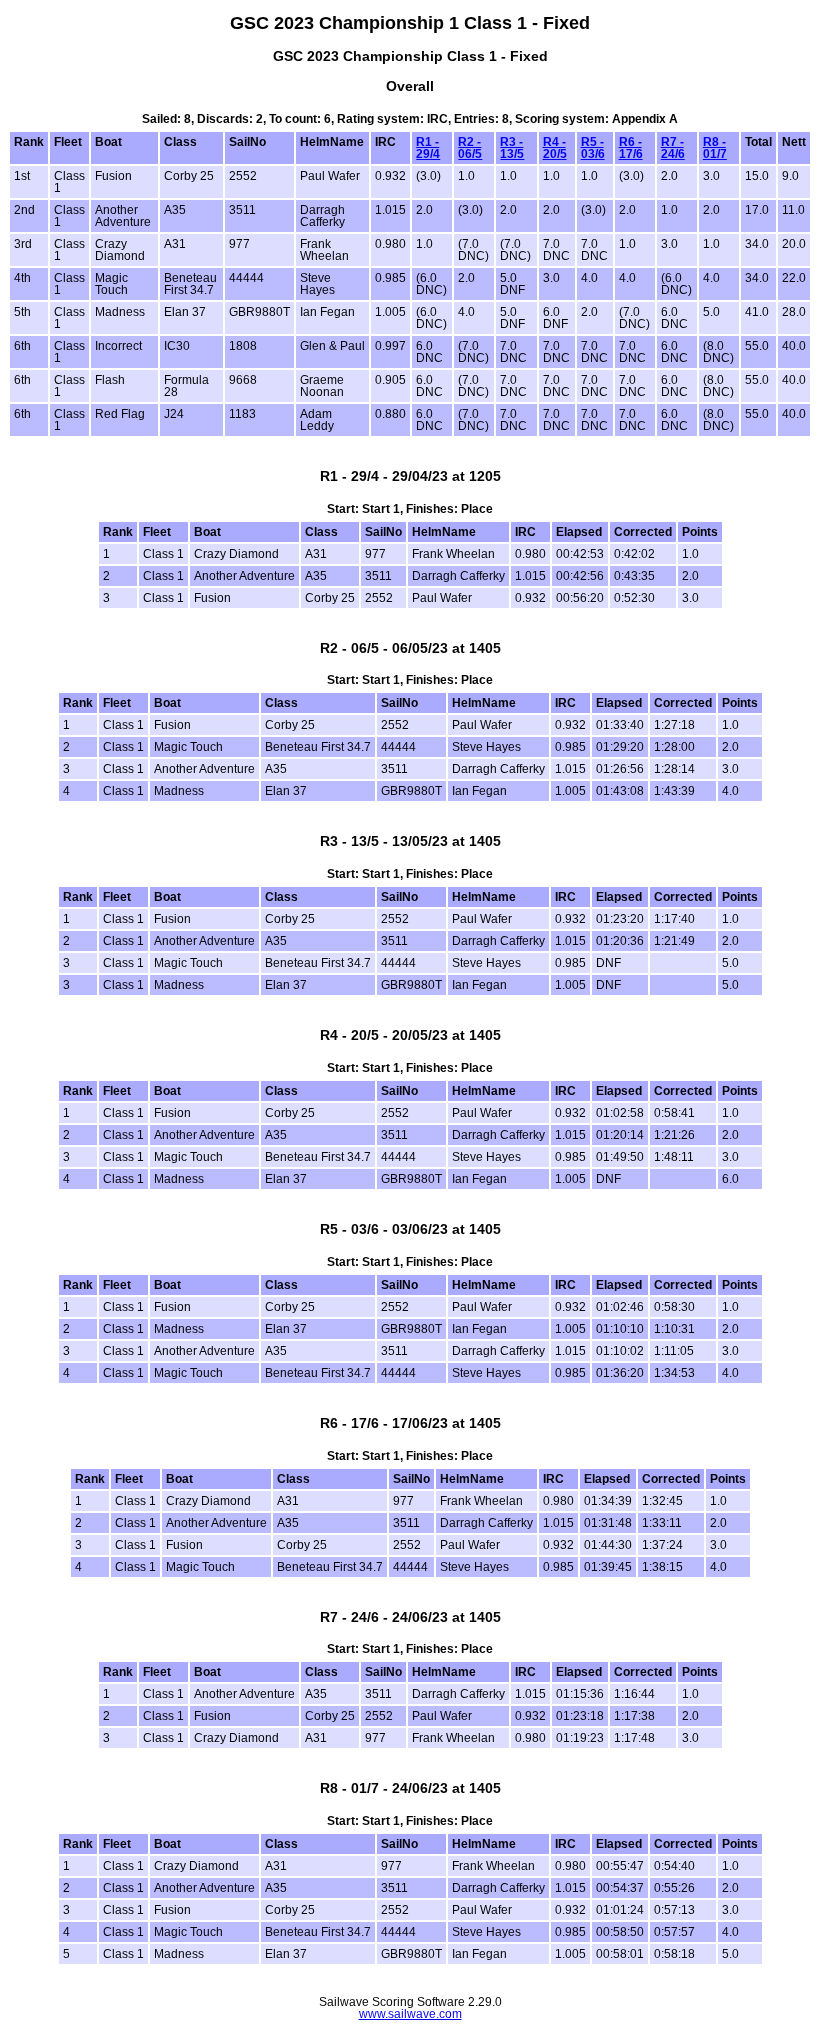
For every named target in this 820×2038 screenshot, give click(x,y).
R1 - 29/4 (428, 148)
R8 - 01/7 (715, 148)
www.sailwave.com (410, 2014)
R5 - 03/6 (593, 148)
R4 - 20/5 (555, 148)
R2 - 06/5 (470, 148)
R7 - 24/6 (673, 148)
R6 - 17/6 (631, 148)
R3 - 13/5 (512, 148)
